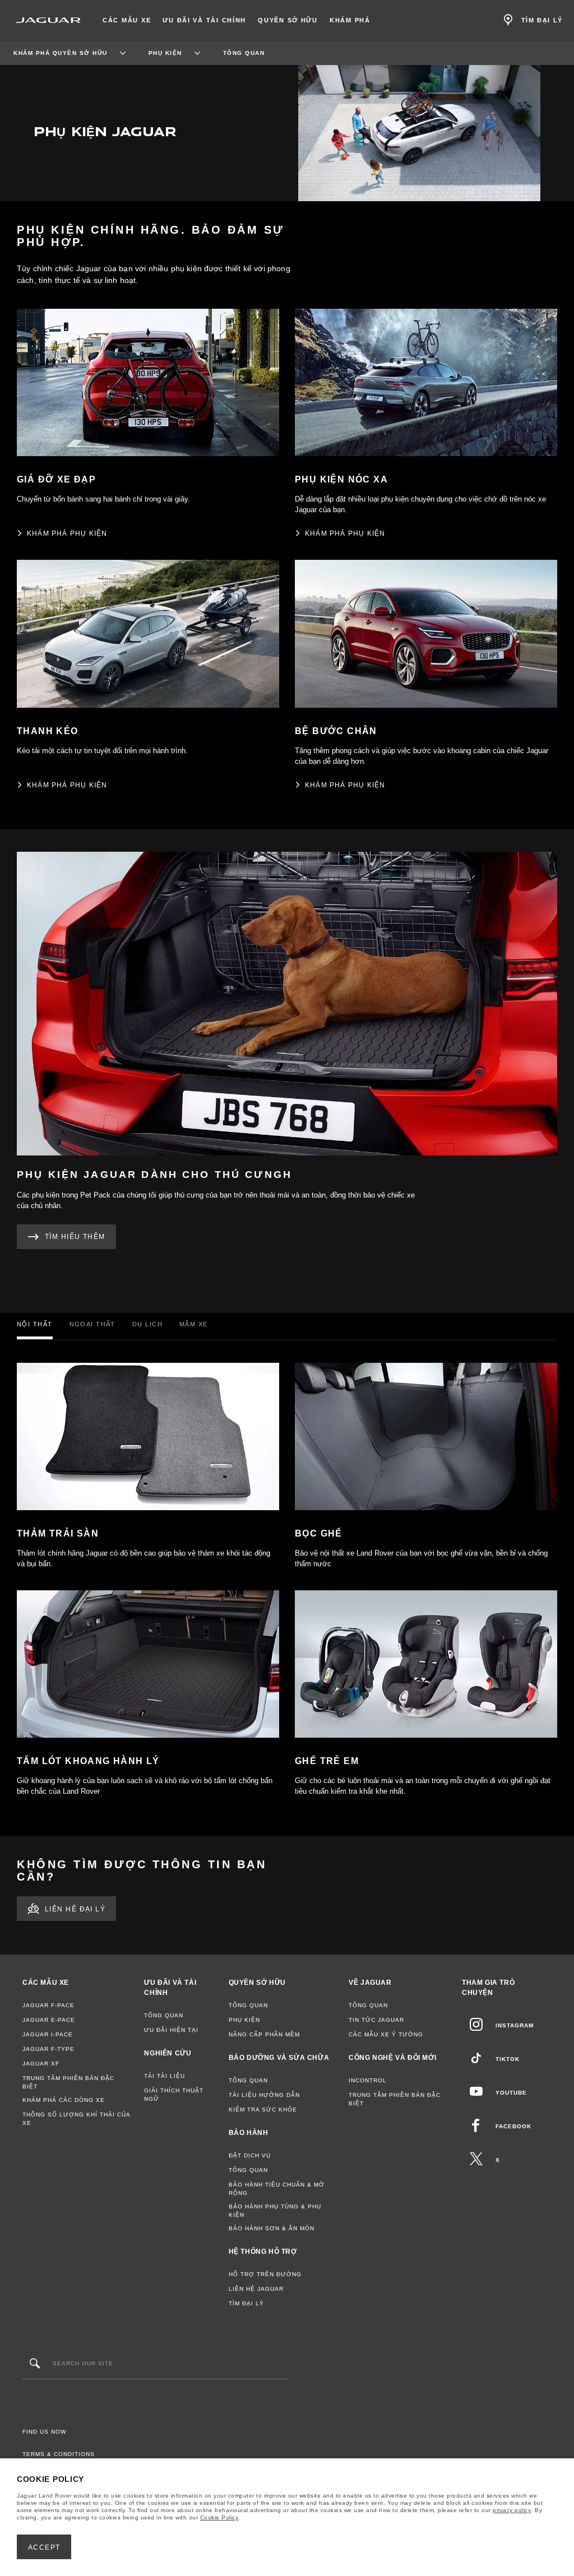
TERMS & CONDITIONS (59, 2454)
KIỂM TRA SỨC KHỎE (263, 2109)
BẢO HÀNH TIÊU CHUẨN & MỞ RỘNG (277, 2189)
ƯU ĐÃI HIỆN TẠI (171, 2030)
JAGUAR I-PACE (48, 2034)
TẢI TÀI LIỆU (165, 2076)
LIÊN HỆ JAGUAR (256, 2289)
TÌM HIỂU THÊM (75, 1237)
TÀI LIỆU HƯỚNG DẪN (264, 2095)
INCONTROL (368, 2080)
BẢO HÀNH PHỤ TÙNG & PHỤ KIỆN (275, 2211)
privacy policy (512, 2510)
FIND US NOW (44, 2432)
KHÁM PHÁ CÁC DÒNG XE (64, 2100)
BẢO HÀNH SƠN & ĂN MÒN (272, 2228)
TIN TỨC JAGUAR (376, 2020)
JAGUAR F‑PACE (48, 2005)
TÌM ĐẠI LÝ (246, 2303)
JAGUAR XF (41, 2064)
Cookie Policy (219, 2517)
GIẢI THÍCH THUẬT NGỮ (174, 2095)
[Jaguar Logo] (48, 20)
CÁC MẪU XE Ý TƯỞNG (386, 2034)
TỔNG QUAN (164, 2015)
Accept (44, 2547)
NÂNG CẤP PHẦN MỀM (264, 2034)
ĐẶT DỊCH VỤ (250, 2155)
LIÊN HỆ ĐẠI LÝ (75, 1909)
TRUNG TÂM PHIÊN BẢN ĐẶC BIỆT (68, 2082)
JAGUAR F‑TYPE (48, 2049)
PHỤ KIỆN (244, 2020)
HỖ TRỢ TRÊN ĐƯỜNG (265, 2274)
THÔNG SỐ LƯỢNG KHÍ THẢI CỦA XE (76, 2119)
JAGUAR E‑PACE (49, 2020)
